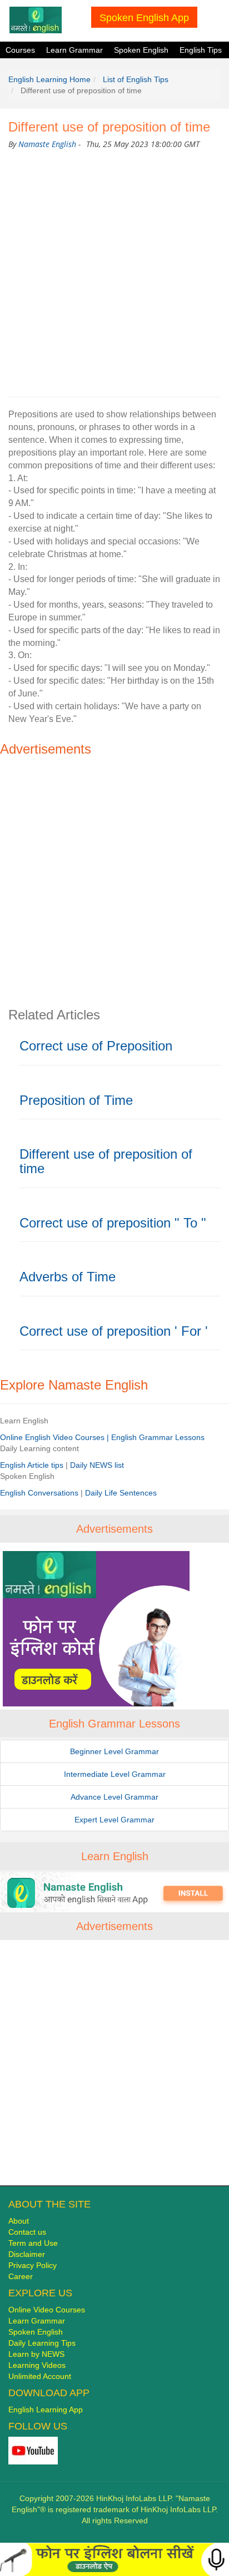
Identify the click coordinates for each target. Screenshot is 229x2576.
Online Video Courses (47, 2310)
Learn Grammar (74, 50)
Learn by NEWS (36, 2354)
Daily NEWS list (97, 1465)
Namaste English (47, 144)
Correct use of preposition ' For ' (114, 1331)
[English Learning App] (114, 1892)
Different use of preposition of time (106, 1161)
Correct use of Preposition (96, 1046)
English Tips (201, 50)
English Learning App (46, 2410)
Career (21, 2276)
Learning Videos (37, 2365)
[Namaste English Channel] (33, 2450)
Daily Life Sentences (121, 1493)
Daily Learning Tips (42, 2343)
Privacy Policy (33, 2265)
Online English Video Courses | (56, 1437)
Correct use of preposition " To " (113, 1223)
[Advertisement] (114, 271)
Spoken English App (144, 17)
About (19, 2221)
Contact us (27, 2232)
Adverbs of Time (68, 1277)
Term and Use (33, 2243)
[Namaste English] (36, 19)
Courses (20, 50)
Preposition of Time (76, 1100)
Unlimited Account (40, 2376)
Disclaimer (27, 2254)
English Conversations (40, 1493)
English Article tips (33, 1465)
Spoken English (141, 50)
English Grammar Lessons (158, 1437)
